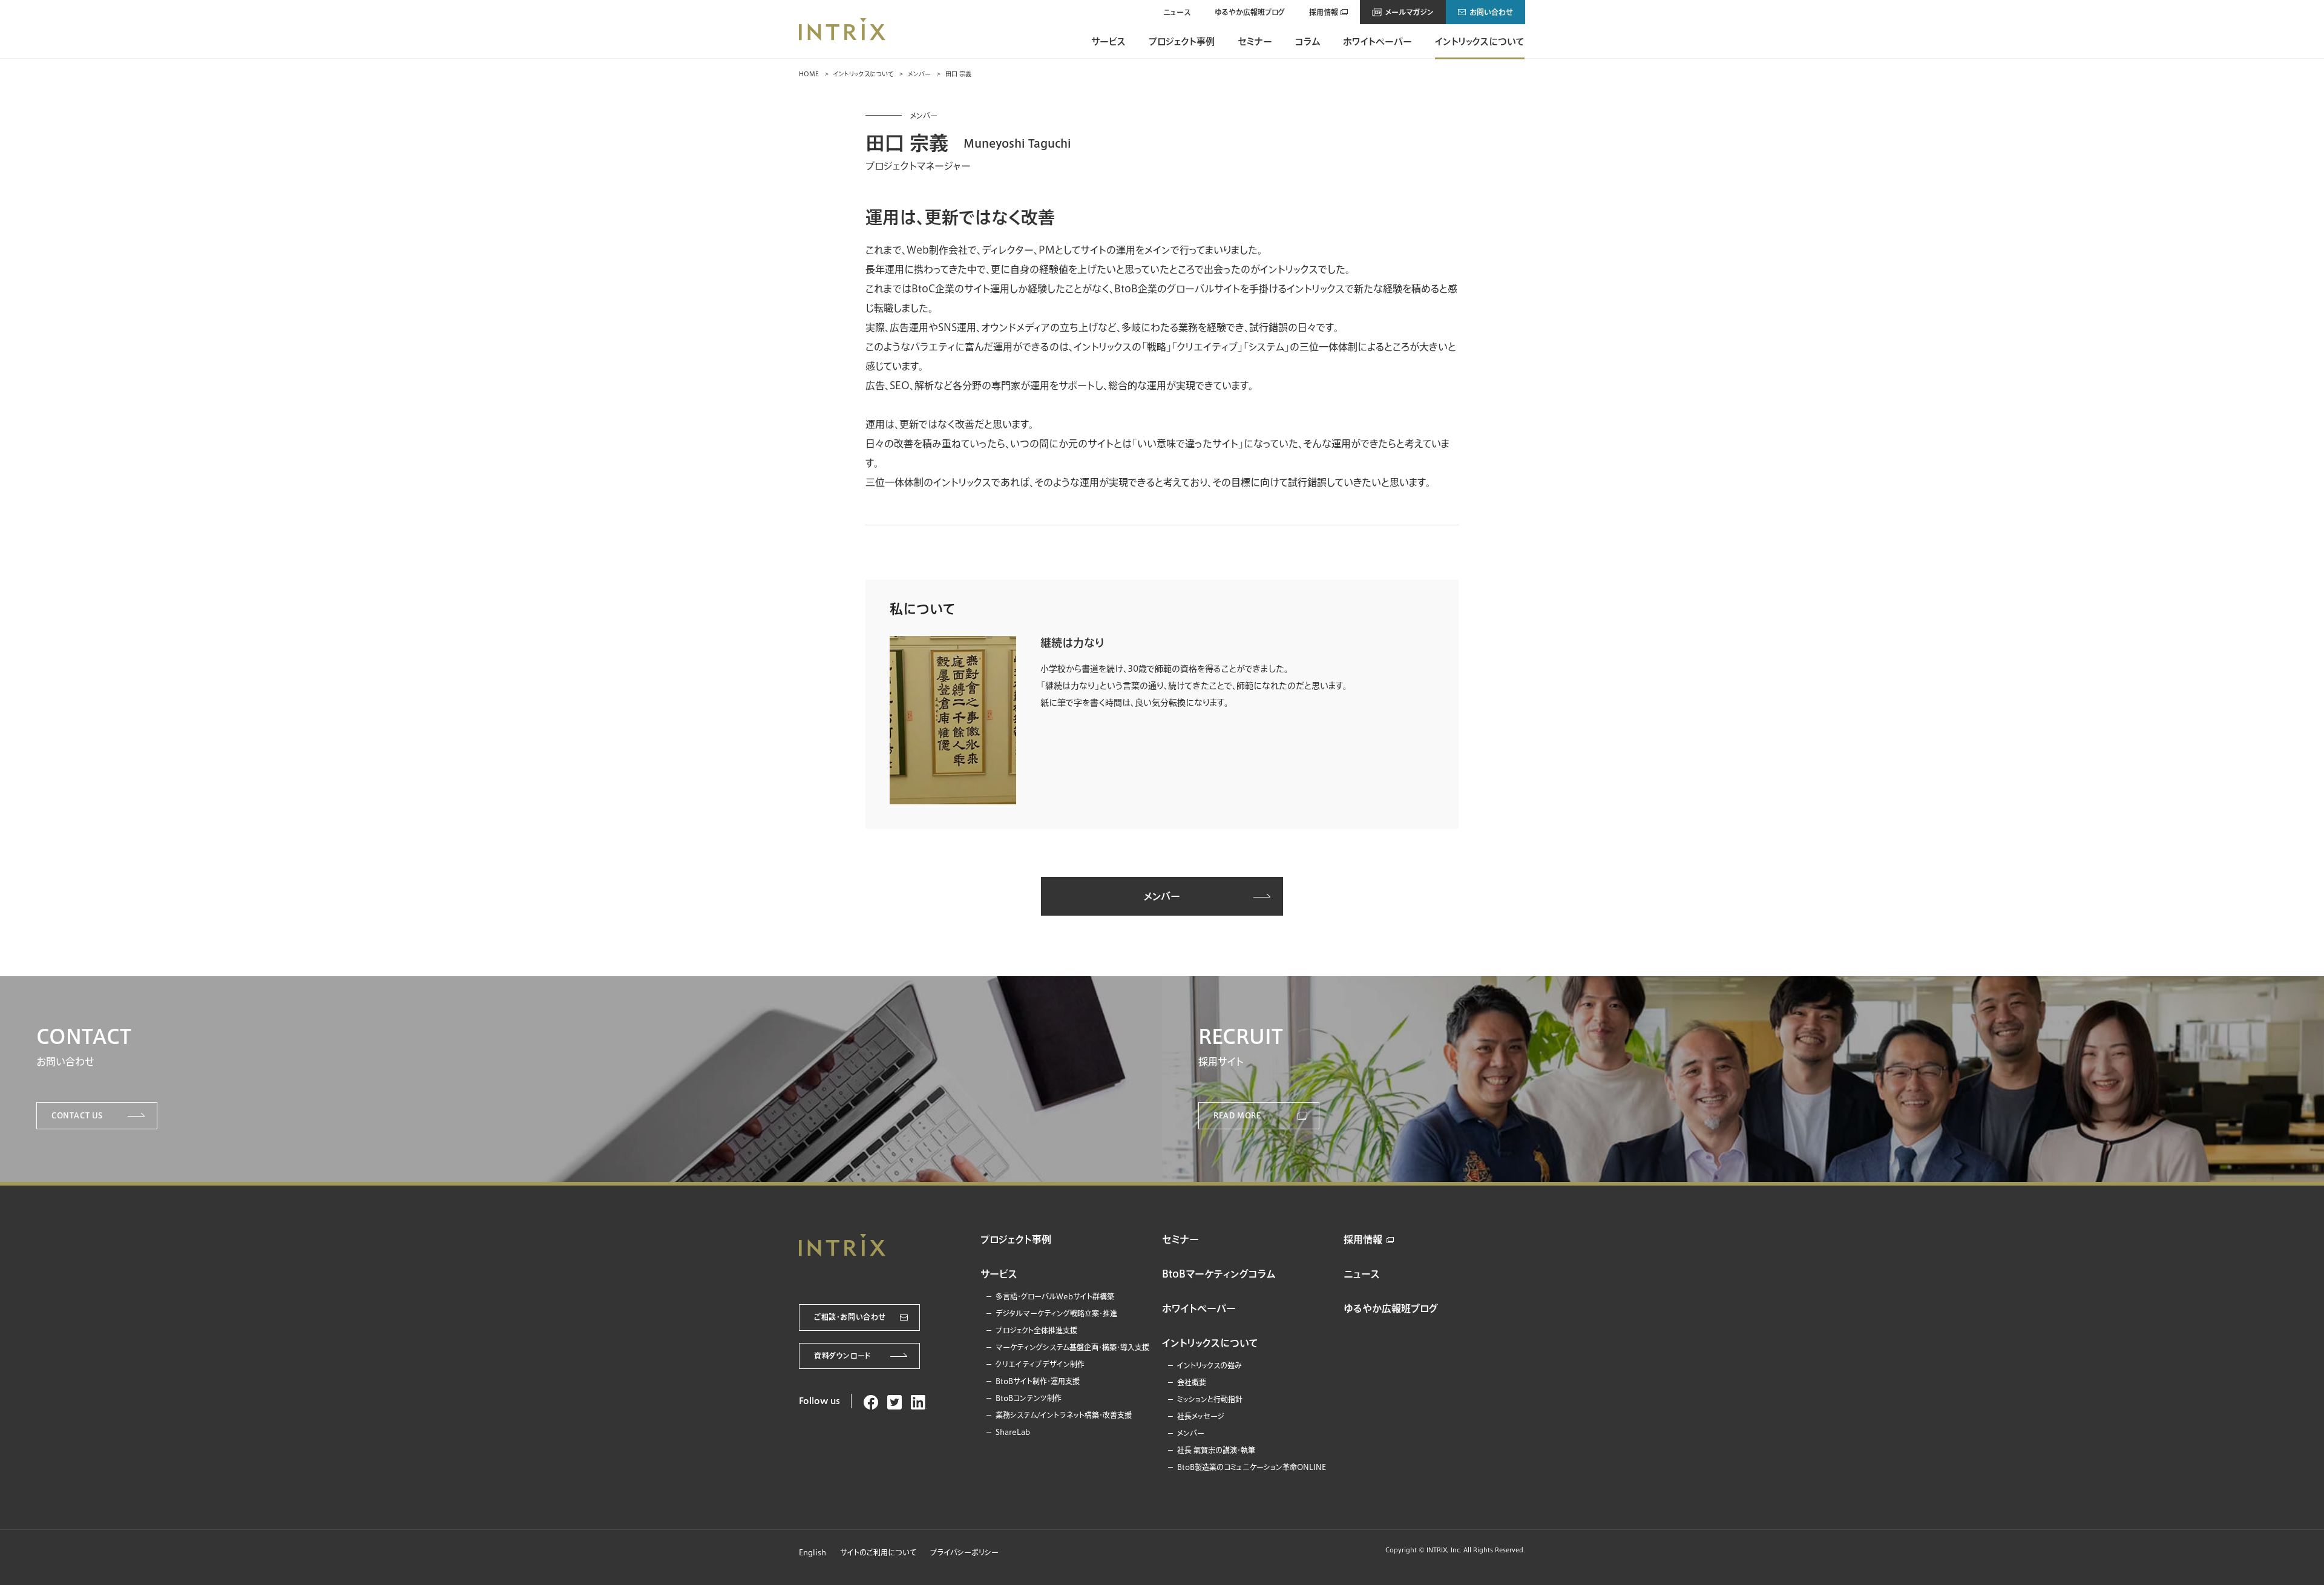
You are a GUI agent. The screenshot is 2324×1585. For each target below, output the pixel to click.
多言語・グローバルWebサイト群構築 (1055, 1296)
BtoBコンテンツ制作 (1029, 1398)
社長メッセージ (1201, 1416)
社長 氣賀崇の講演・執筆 (1216, 1450)
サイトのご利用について (878, 1552)
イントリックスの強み (1210, 1365)
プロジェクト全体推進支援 (1036, 1330)
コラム (1308, 41)
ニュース (1177, 12)
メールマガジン (1410, 12)
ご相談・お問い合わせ (850, 1317)
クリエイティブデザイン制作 (1040, 1364)
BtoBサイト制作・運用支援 (1038, 1381)
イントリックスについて (1480, 41)
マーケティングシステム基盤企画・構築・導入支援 (1072, 1347)
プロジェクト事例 (1182, 41)
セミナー (1255, 41)
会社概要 (1192, 1382)
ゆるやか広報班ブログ (1250, 12)
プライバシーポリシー (964, 1552)
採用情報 (1324, 12)
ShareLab (1013, 1432)
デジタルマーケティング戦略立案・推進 (1056, 1313)
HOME (809, 74)
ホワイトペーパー (1377, 41)
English (812, 1552)
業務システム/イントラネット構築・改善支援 (1064, 1415)
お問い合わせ (1491, 12)
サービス (1108, 41)
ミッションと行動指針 (1210, 1399)
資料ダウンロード (842, 1356)
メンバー (919, 74)
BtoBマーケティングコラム (1219, 1274)
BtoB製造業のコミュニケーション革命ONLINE (1252, 1467)
